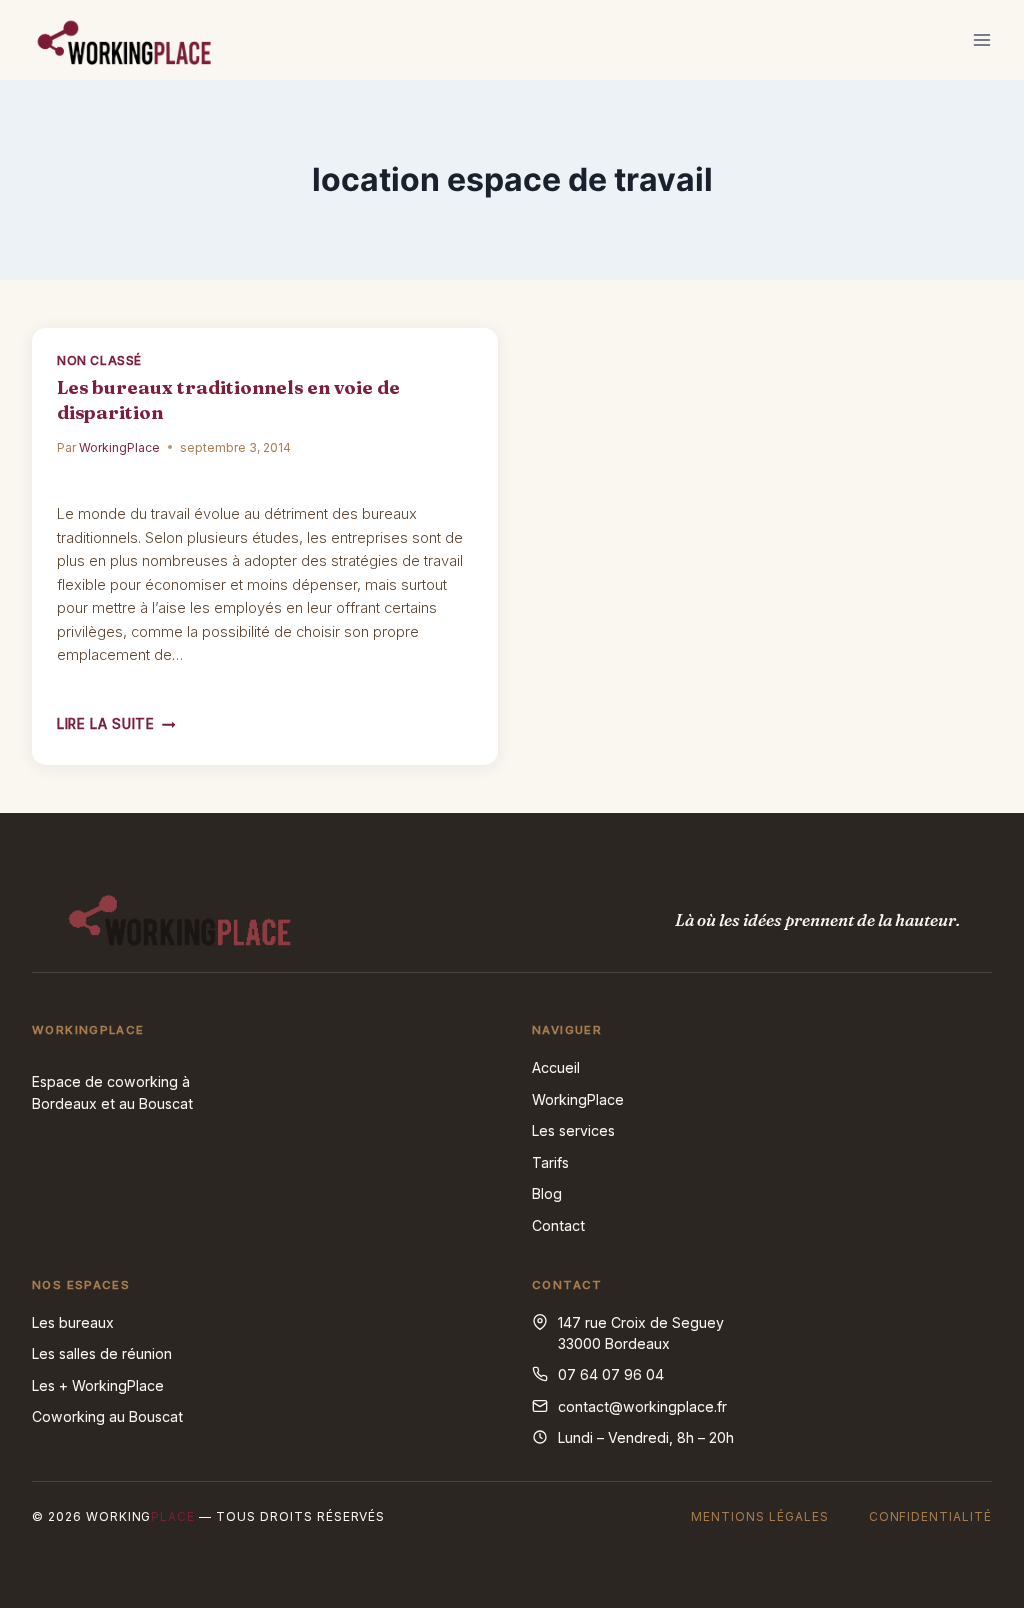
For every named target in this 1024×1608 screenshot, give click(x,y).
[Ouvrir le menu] (981, 39)
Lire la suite (116, 724)
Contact (558, 1225)
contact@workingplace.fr (642, 1406)
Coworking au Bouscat (107, 1416)
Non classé (99, 360)
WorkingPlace (119, 447)
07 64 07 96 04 (611, 1374)
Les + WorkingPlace (98, 1385)
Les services (573, 1130)
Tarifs (550, 1162)
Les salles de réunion (102, 1353)
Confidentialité (930, 1516)
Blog (547, 1193)
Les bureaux (73, 1322)
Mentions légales (759, 1516)
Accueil (556, 1067)
